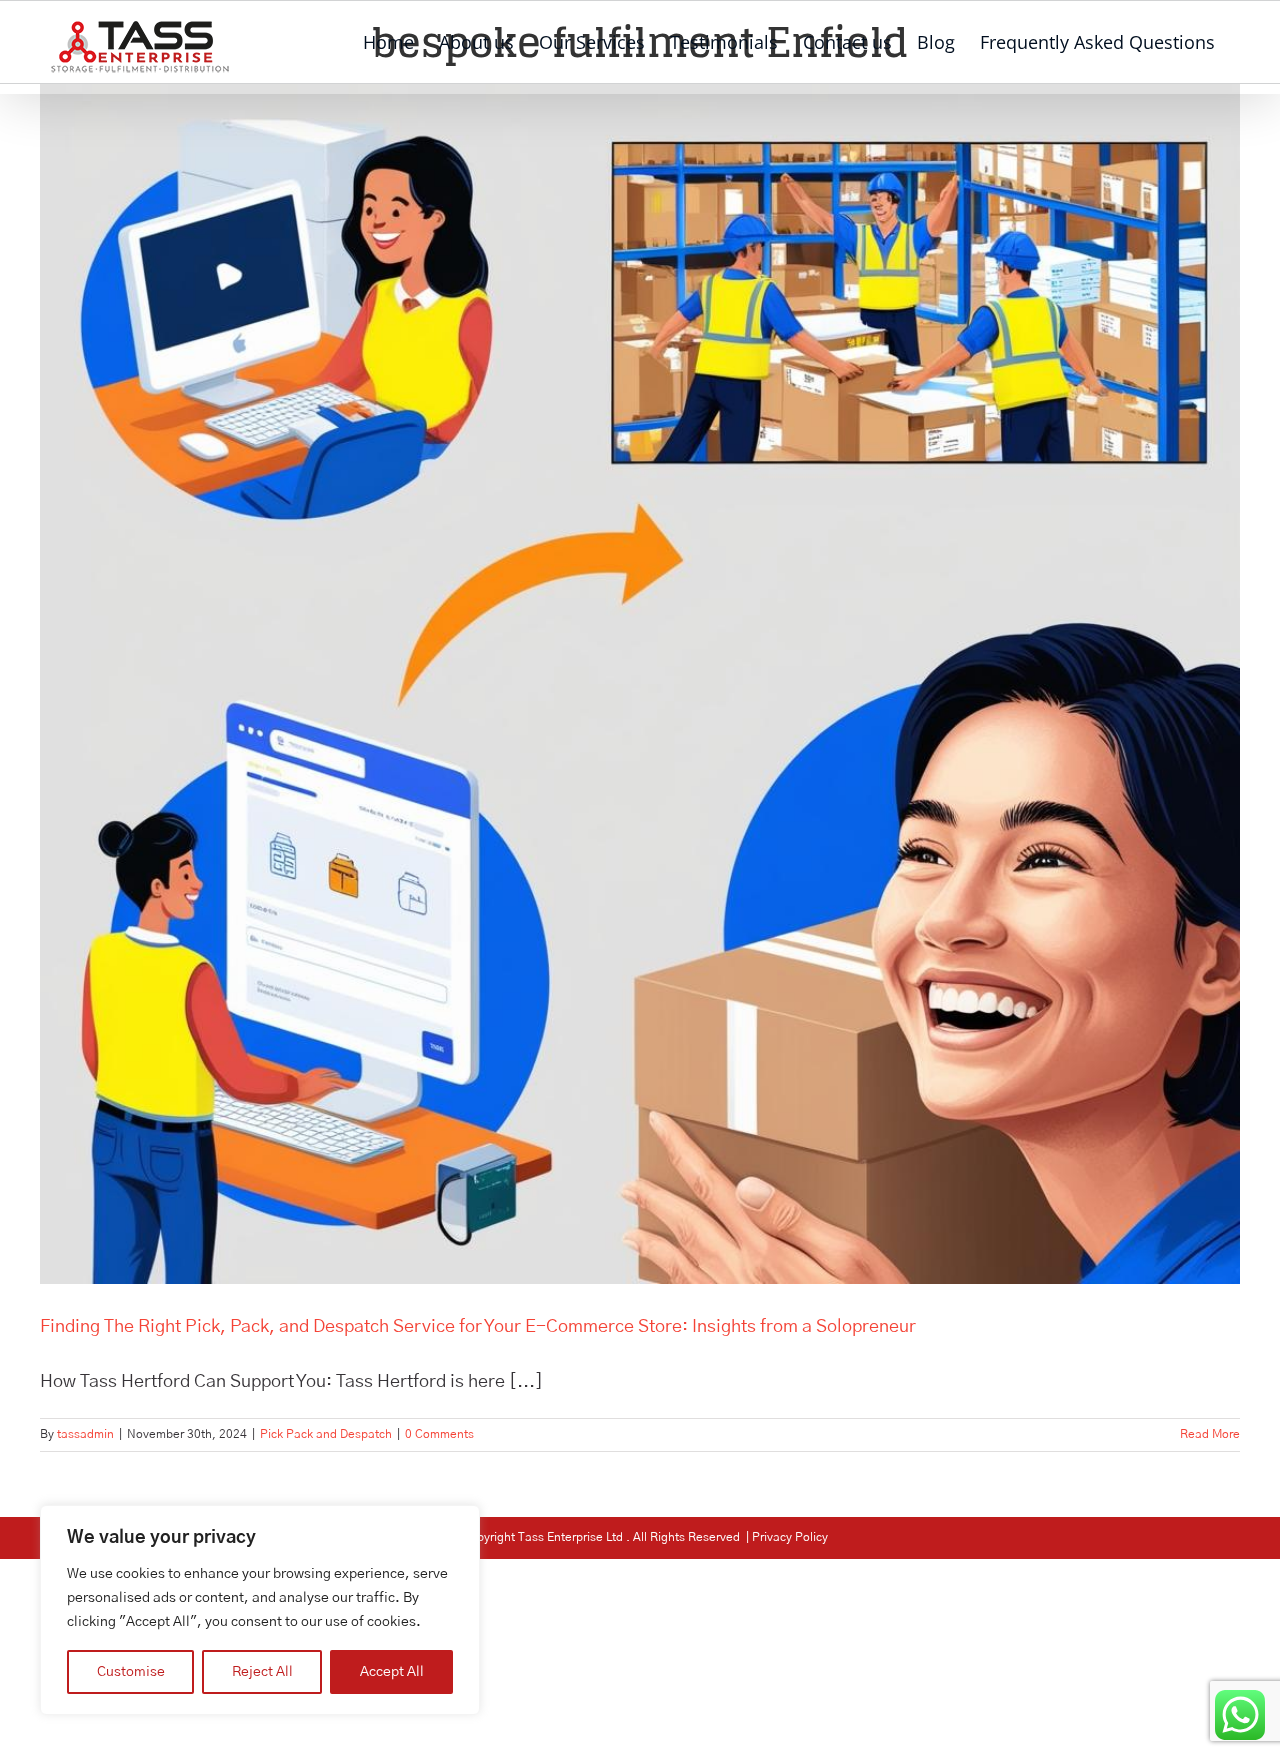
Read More (1210, 1434)
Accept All (392, 1672)
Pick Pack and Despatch (326, 1434)
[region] (260, 1610)
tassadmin (85, 1434)
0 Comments (439, 1434)
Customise (131, 1672)
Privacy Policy (790, 1537)
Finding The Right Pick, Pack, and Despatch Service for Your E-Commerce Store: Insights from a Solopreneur (478, 1327)
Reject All (262, 1672)
